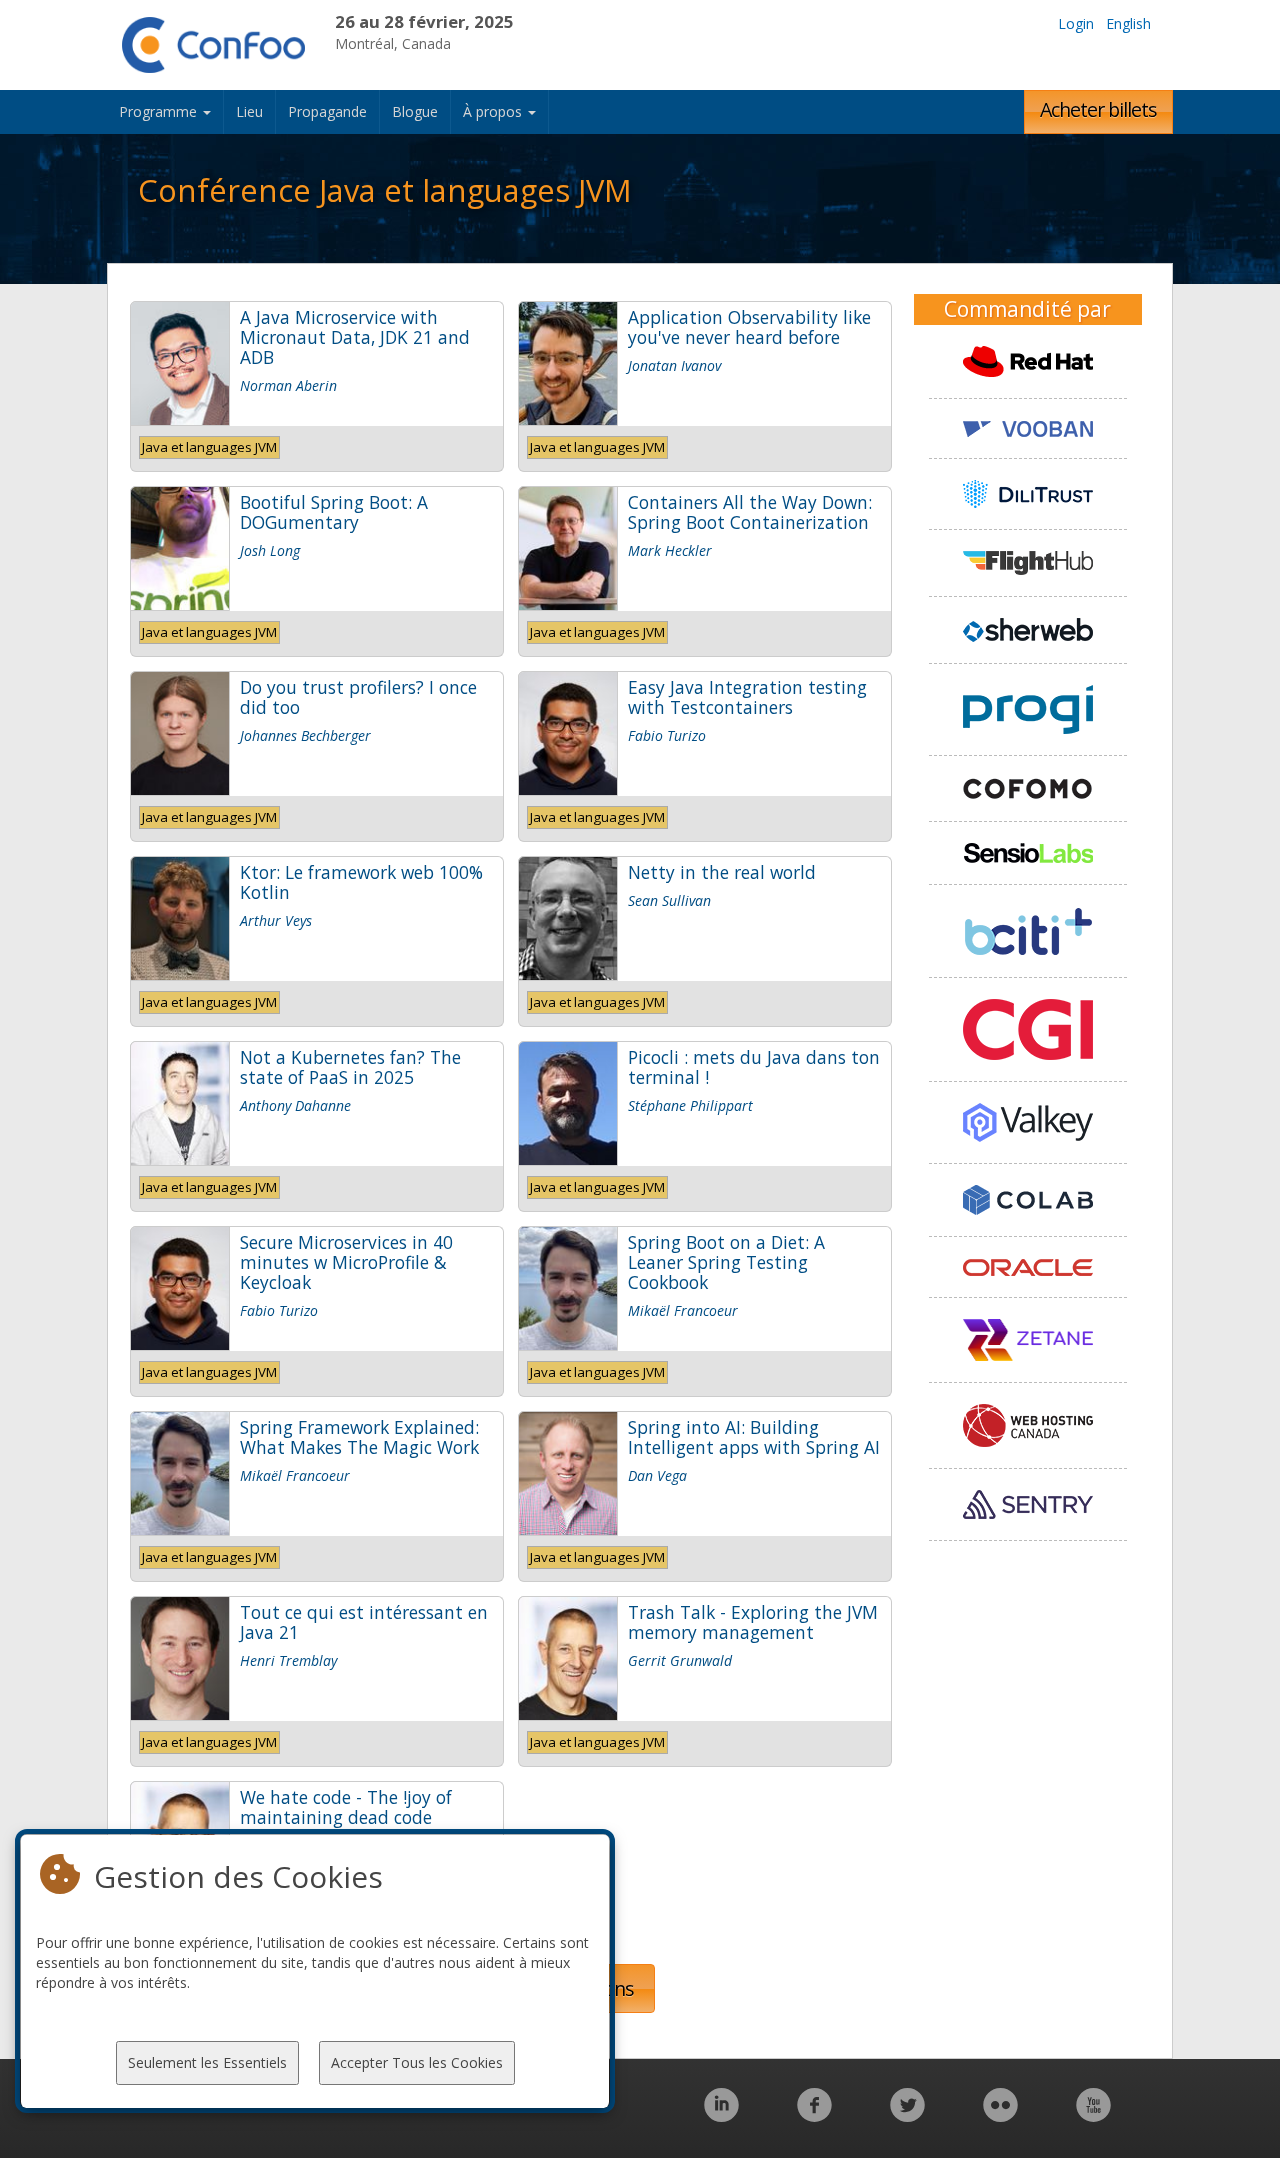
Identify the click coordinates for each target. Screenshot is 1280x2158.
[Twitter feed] (907, 2115)
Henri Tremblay (288, 1660)
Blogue (415, 111)
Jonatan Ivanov (674, 365)
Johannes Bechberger (305, 735)
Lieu (249, 111)
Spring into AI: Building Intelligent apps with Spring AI (754, 1437)
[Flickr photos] (1000, 2115)
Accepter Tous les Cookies (417, 2062)
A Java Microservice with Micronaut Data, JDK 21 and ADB (355, 337)
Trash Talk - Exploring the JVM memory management (753, 1622)
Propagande (327, 111)
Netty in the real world (722, 872)
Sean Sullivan (669, 900)
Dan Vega (657, 1475)
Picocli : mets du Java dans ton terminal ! (754, 1067)
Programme (160, 111)
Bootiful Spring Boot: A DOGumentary (334, 512)
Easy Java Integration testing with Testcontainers (747, 697)
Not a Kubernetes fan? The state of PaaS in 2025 (350, 1067)
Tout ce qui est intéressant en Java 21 (364, 1622)
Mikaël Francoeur (683, 1310)
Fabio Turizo (667, 735)
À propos (494, 111)
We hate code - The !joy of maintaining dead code (346, 1807)
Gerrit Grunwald (680, 1660)
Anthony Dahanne (295, 1105)
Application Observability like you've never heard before (749, 327)
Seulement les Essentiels (207, 2062)
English (1128, 23)
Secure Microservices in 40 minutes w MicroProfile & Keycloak (346, 1262)
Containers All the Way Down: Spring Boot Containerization (750, 512)
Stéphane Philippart (690, 1105)
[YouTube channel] (1093, 2115)
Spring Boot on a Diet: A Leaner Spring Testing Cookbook (726, 1262)
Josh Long (270, 550)
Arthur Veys (276, 920)
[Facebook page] (814, 2115)
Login (1076, 23)
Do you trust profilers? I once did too (358, 697)
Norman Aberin (288, 385)
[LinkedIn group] (721, 2115)
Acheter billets (1098, 109)
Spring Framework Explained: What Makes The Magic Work (359, 1437)
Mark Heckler (670, 550)
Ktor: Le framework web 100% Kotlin (361, 882)
